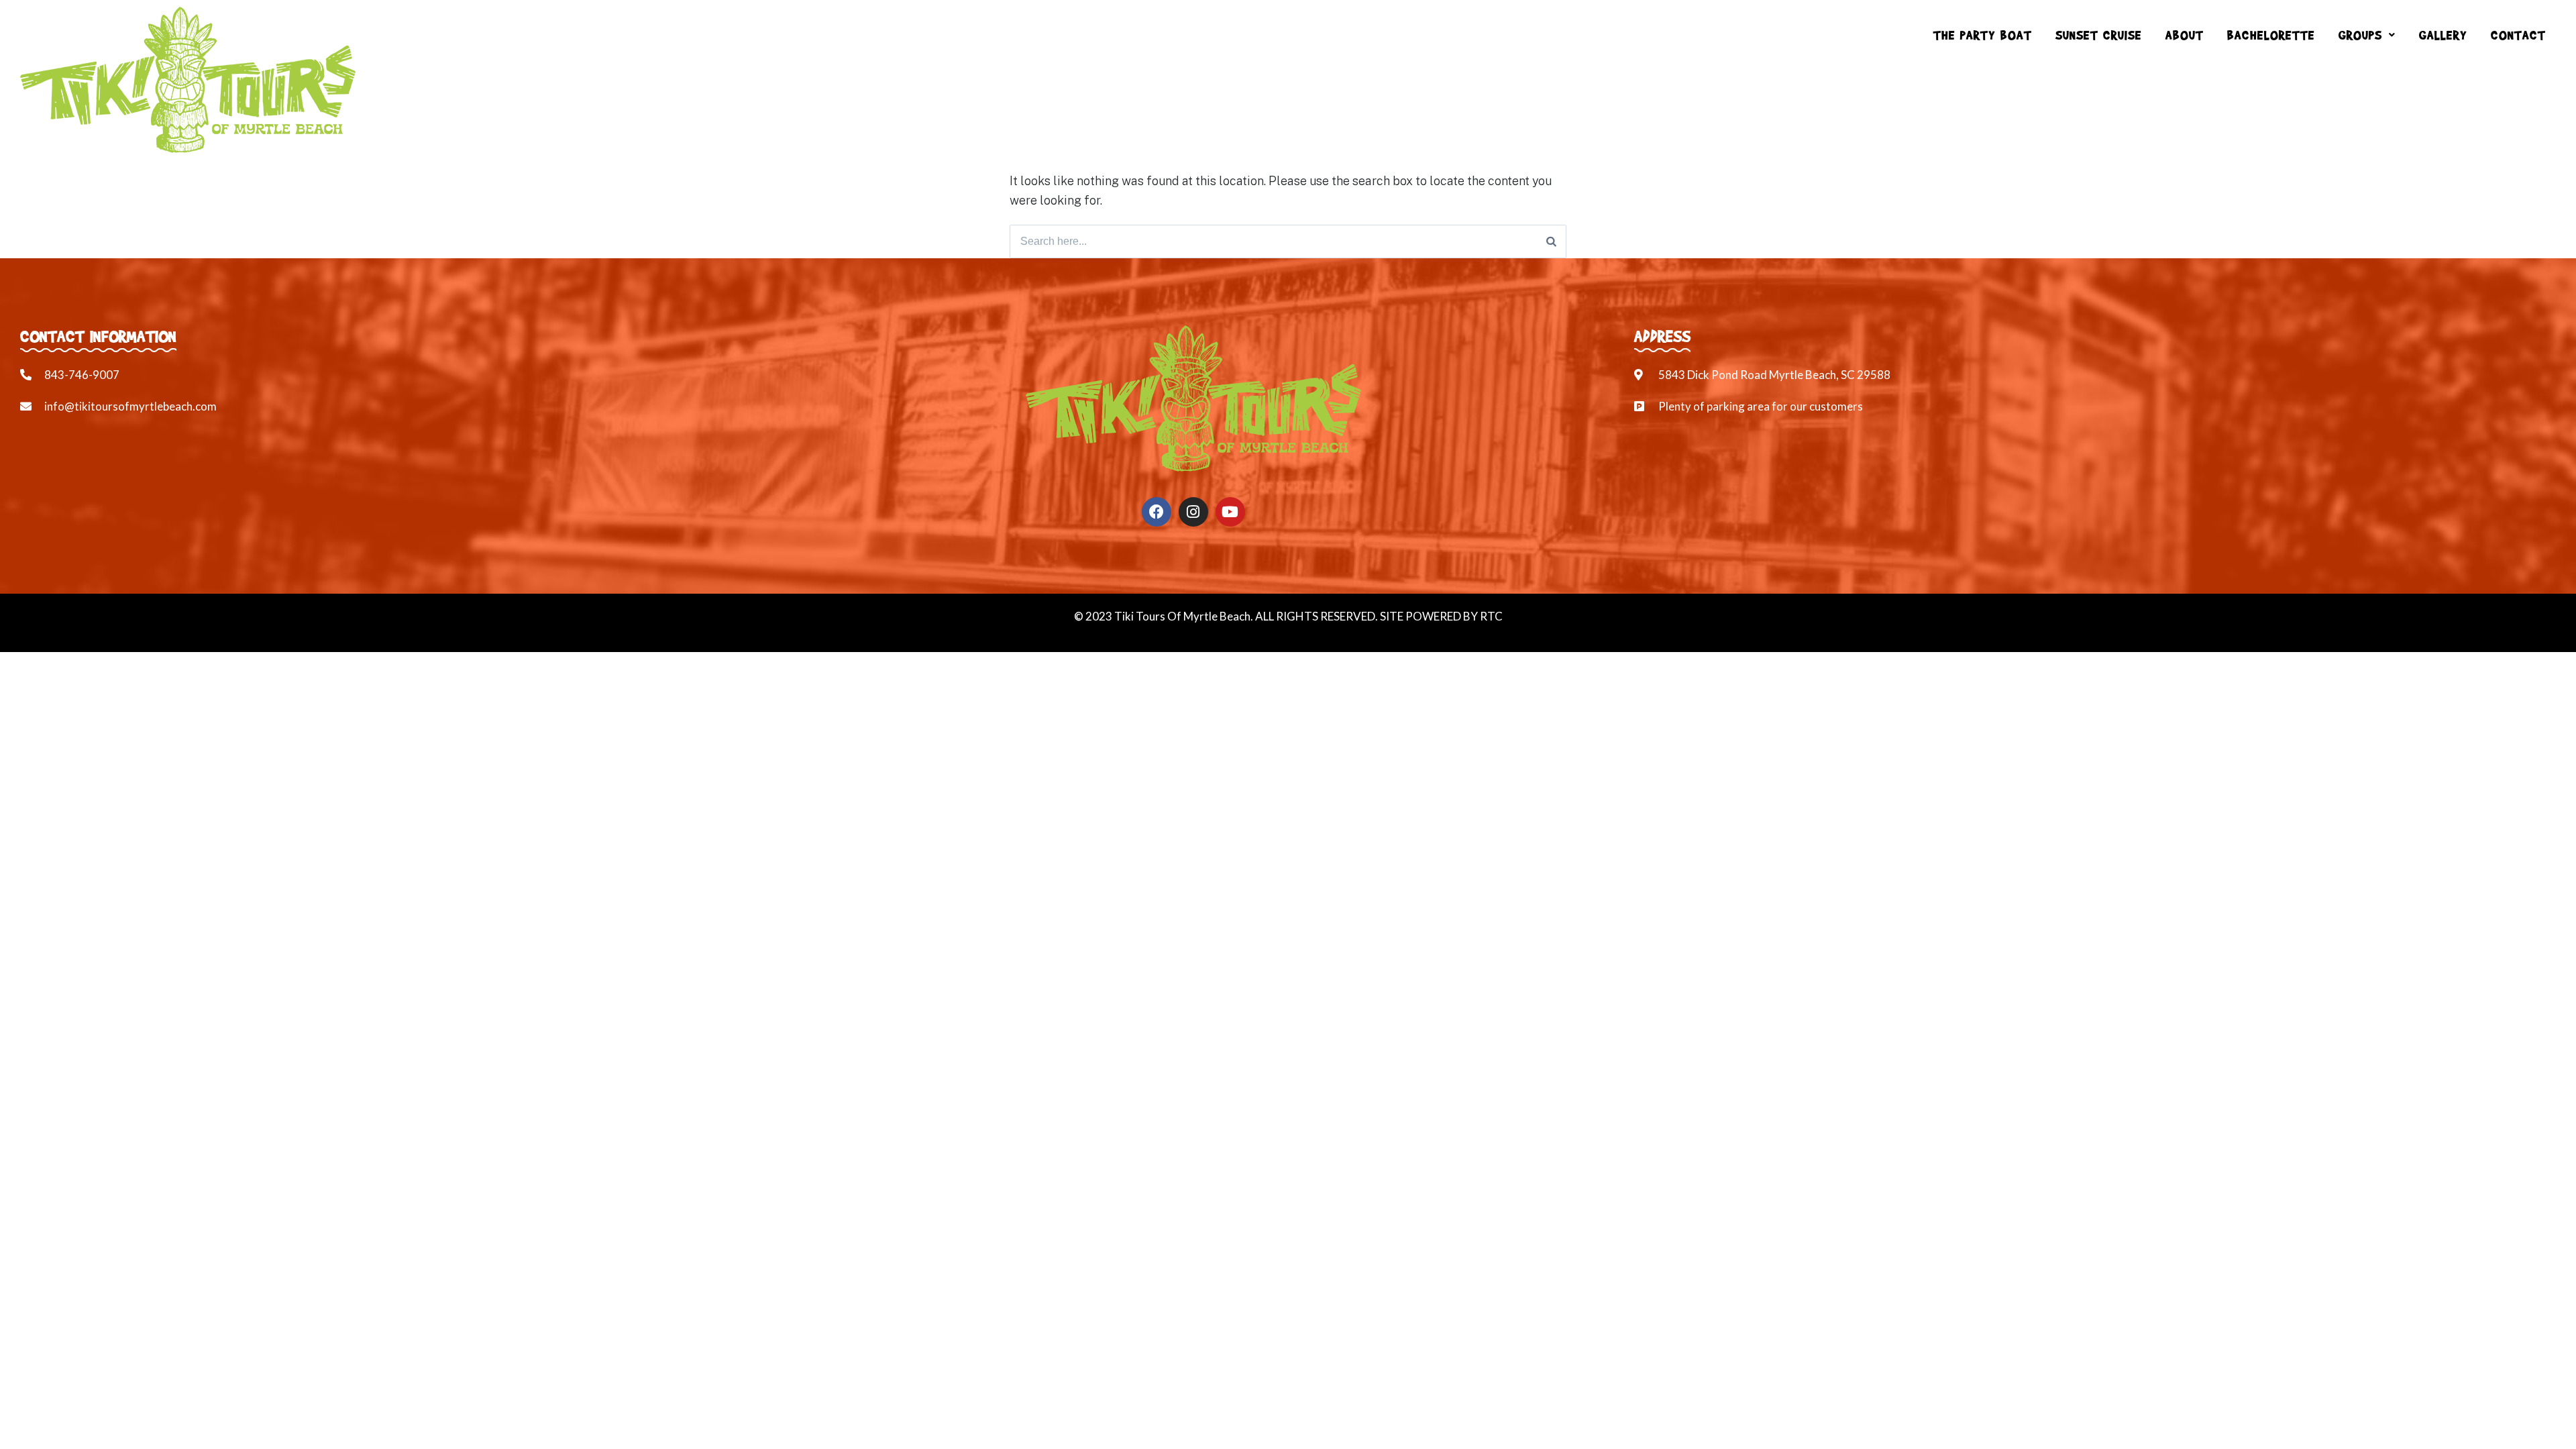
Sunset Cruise (2099, 35)
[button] (2367, 35)
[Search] (1551, 241)
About (2185, 35)
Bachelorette (2271, 35)
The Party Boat (1983, 35)
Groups (2360, 35)
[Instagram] (1193, 512)
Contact (2518, 35)
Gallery (2443, 35)
